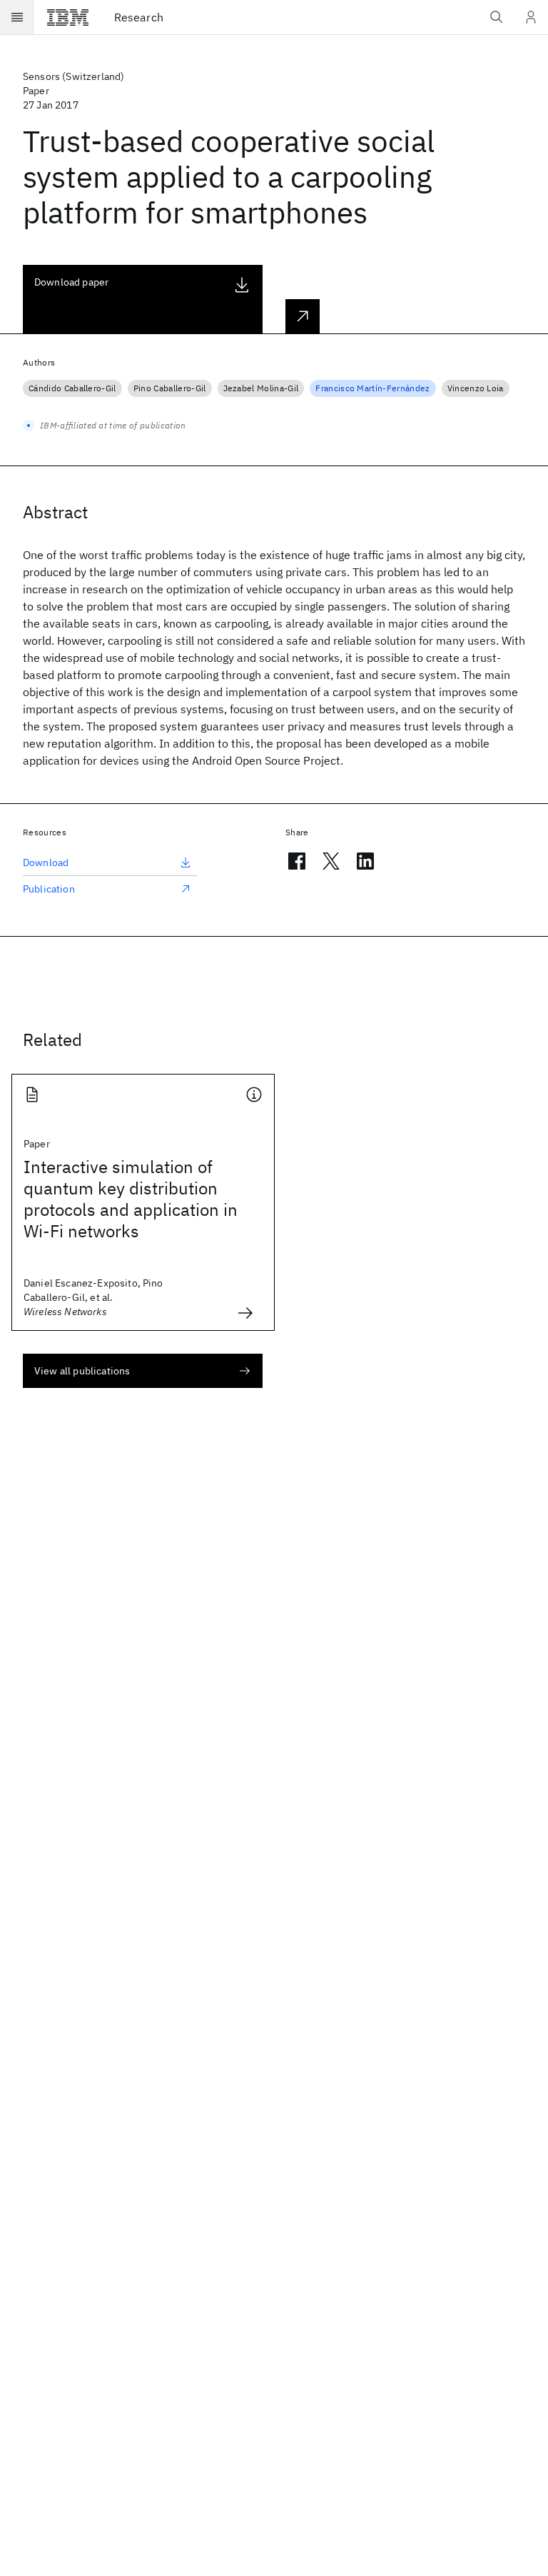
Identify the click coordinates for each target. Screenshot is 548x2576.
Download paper (71, 282)
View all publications (82, 1371)
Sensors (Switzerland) (73, 76)
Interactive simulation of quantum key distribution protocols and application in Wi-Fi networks (131, 1199)
